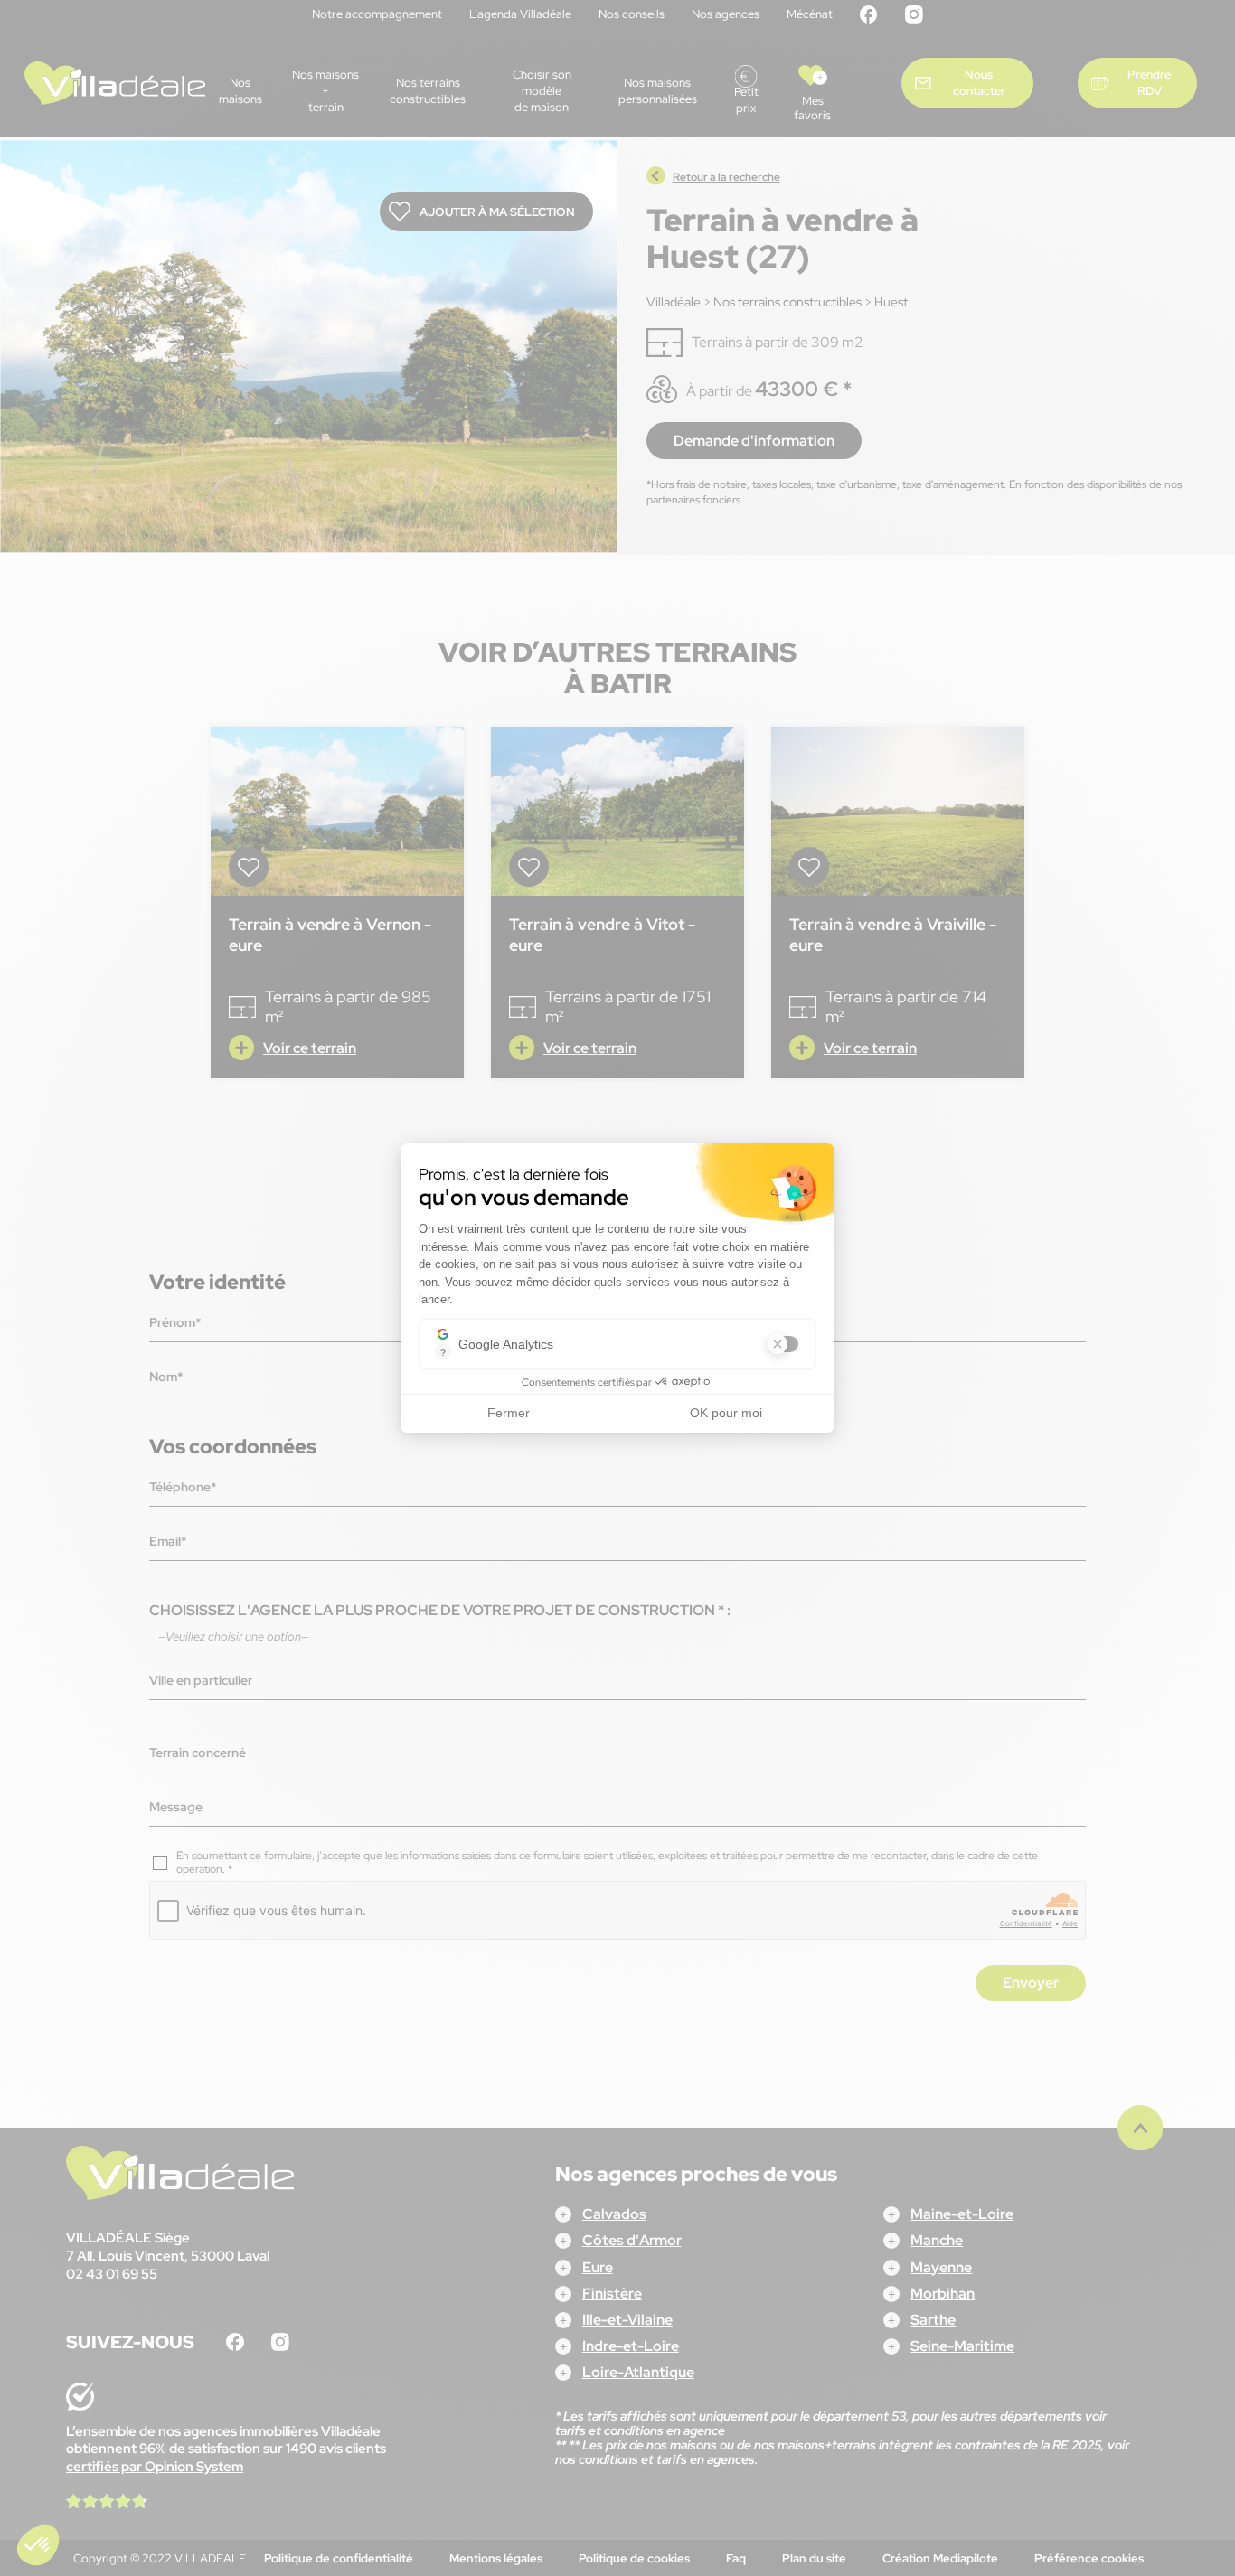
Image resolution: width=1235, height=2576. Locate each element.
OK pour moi (726, 1413)
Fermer (509, 1413)
